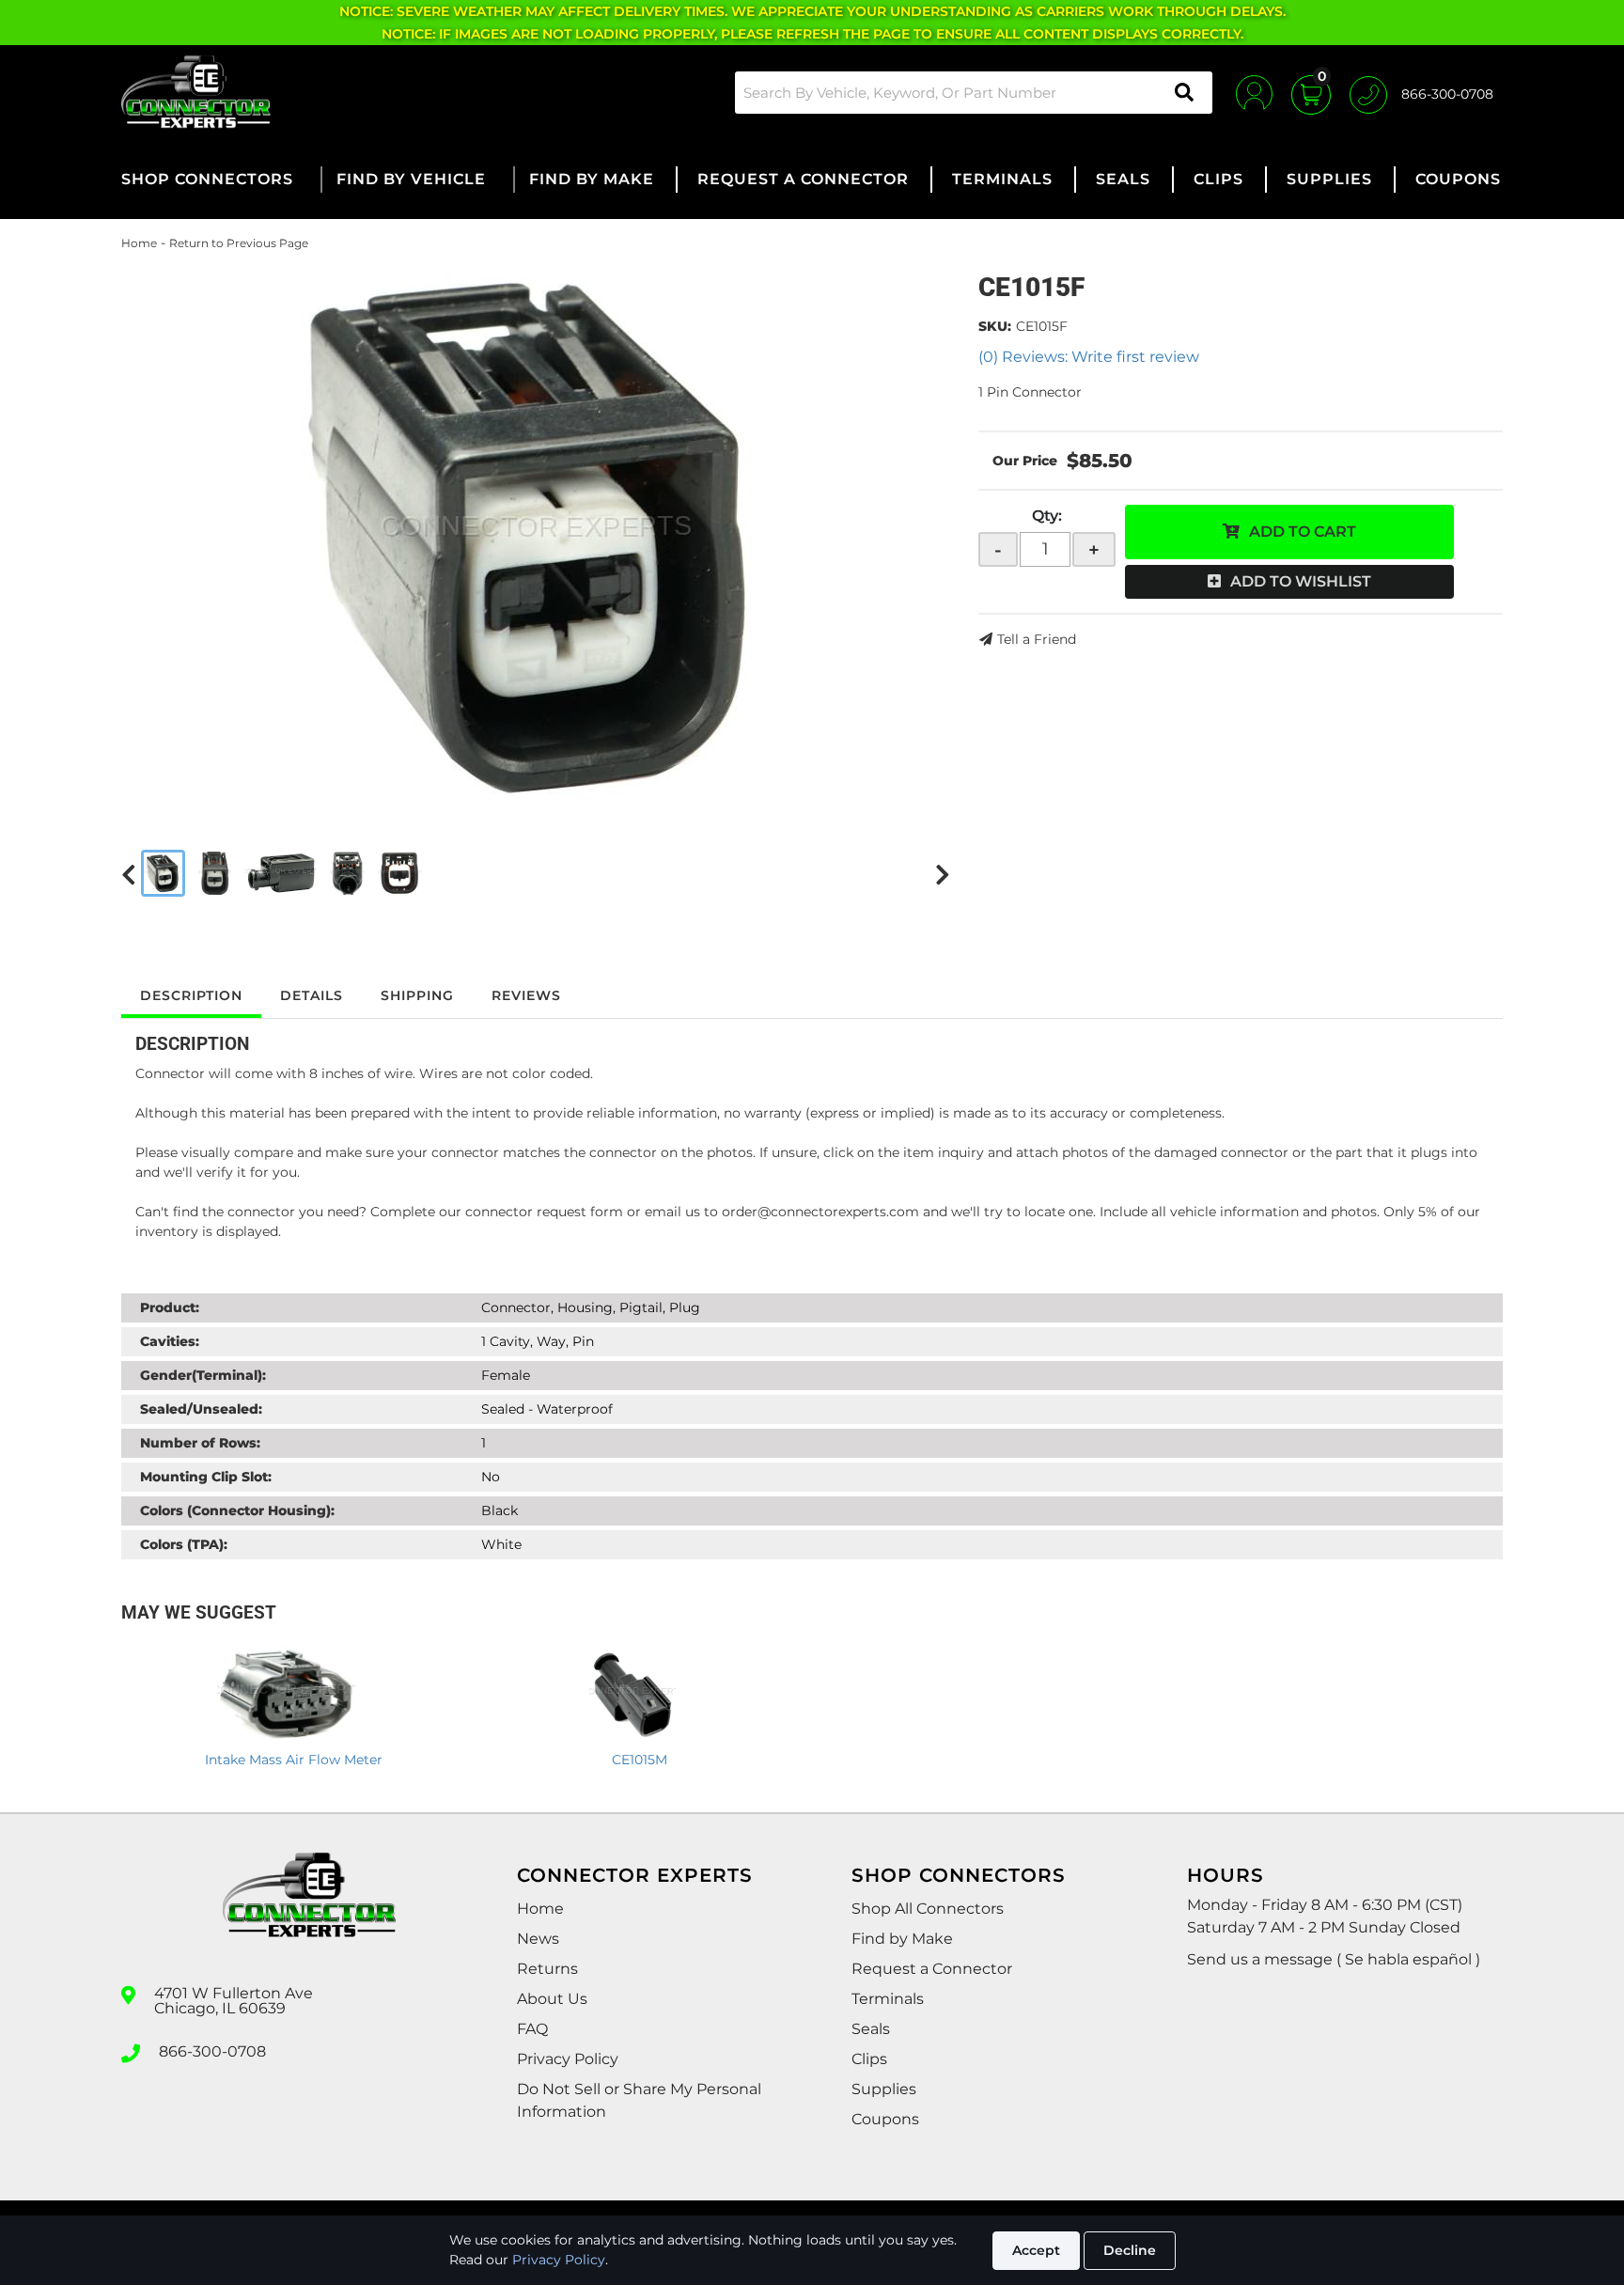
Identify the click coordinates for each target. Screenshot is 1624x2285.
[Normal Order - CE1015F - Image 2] (215, 873)
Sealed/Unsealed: (201, 1409)
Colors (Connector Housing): (237, 1510)
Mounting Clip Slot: (206, 1477)
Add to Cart (1303, 532)
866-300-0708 (212, 2052)
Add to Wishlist (1301, 581)
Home (139, 243)
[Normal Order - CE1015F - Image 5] (400, 873)
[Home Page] (309, 1912)
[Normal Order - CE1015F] (536, 535)
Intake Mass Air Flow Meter (294, 1760)
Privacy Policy (559, 2260)
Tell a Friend (1037, 639)
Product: (170, 1307)
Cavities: (170, 1341)
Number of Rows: (200, 1443)
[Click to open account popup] (1254, 92)
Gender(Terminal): (203, 1375)
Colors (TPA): (184, 1544)
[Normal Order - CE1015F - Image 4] (347, 873)
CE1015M (640, 1760)
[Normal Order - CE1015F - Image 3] (280, 873)
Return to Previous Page (239, 243)
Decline (1130, 2250)
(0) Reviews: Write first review (1089, 357)
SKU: (995, 326)
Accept (1036, 2250)
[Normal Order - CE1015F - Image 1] (163, 873)
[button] (974, 93)
